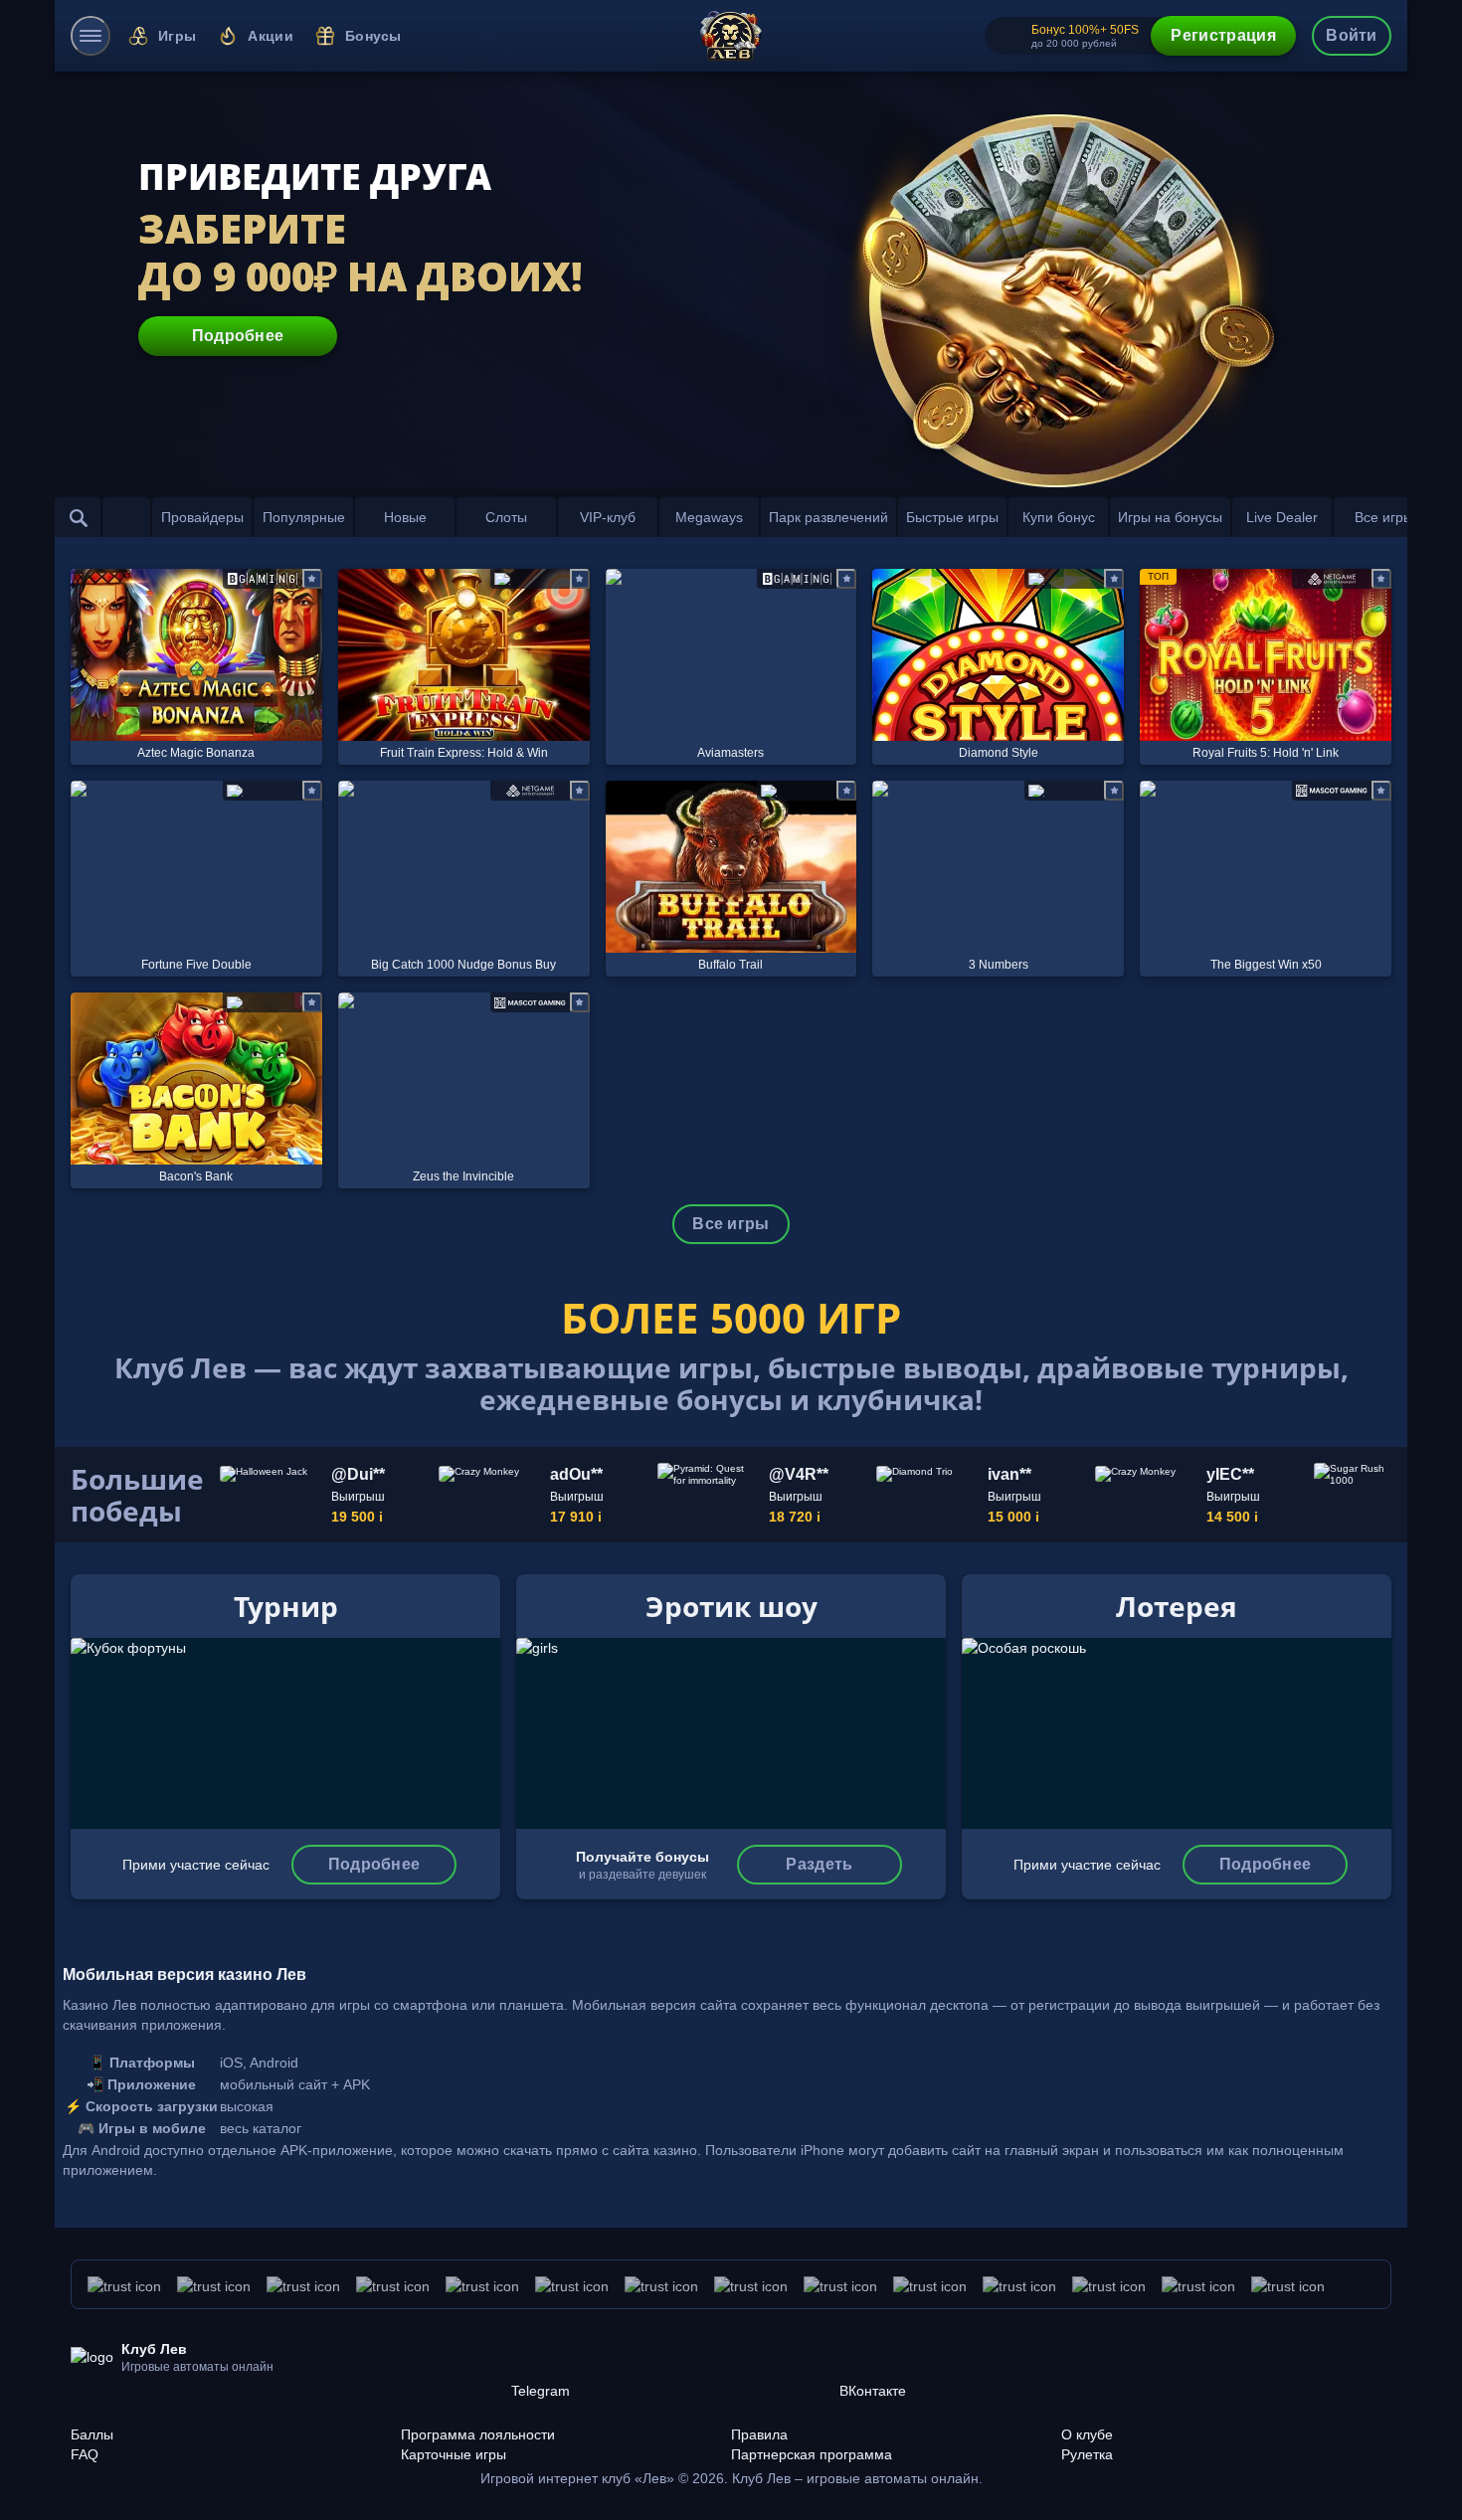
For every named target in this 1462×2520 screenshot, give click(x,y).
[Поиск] (79, 517)
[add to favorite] (312, 579)
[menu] (91, 36)
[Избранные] (126, 517)
